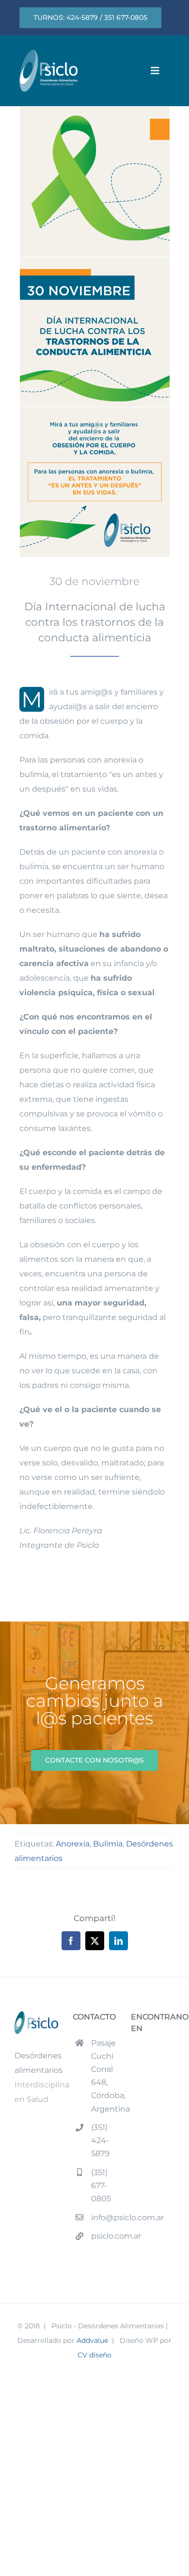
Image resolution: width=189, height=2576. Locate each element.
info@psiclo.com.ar (104, 2218)
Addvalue (92, 2340)
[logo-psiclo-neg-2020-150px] (48, 54)
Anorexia (73, 1844)
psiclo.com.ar (104, 2236)
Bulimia (108, 1844)
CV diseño (94, 2355)
